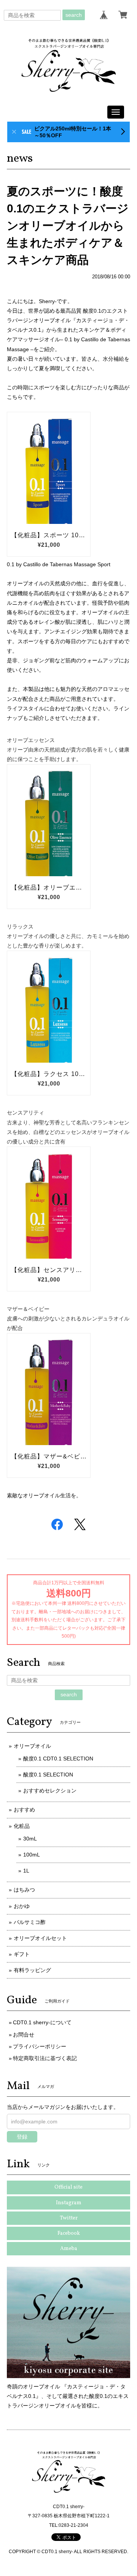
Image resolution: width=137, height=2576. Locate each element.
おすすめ (24, 1810)
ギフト (22, 1954)
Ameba (69, 2249)
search (74, 15)
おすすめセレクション (50, 1791)
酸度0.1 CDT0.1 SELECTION (58, 1759)
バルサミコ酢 (30, 1922)
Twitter (69, 2218)
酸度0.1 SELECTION (48, 1775)
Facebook (69, 2233)
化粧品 (22, 1826)
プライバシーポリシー (40, 2046)
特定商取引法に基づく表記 (45, 2058)
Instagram (69, 2203)
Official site (68, 2187)
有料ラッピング (32, 1970)
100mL (32, 1855)
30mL (30, 1839)
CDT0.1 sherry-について (42, 2022)
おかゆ (22, 1906)
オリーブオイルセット (40, 1938)
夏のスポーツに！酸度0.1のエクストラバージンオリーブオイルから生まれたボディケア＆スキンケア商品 (68, 226)
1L (26, 1871)
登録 (22, 2137)
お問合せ (24, 2035)
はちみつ (24, 1890)
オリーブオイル (32, 1746)
